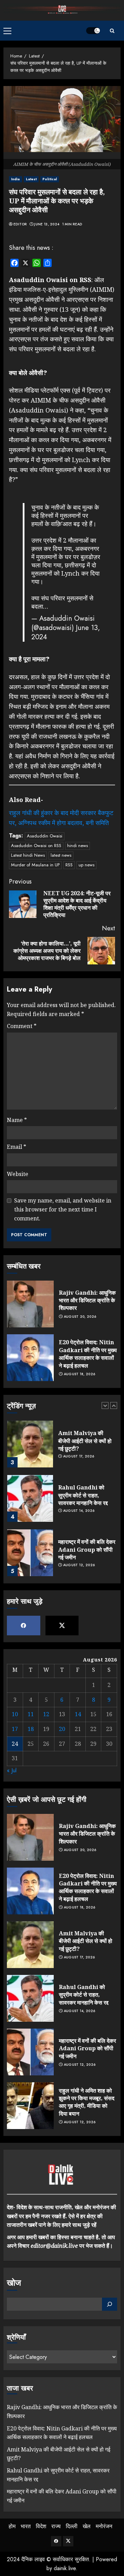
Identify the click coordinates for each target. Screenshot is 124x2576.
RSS (69, 865)
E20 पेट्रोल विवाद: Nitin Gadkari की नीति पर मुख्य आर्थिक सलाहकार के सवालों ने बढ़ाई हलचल (88, 1354)
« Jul (12, 1770)
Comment (22, 1026)
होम (12, 2526)
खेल (87, 2526)
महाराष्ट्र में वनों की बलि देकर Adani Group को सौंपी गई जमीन (87, 1549)
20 (62, 1729)
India (15, 179)
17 (15, 1729)
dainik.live (65, 2568)
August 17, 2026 (79, 1456)
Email (17, 1147)
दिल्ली (72, 2526)
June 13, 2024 (47, 224)
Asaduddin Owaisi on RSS (36, 846)
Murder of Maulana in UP (35, 865)
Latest (31, 179)
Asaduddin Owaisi (45, 836)
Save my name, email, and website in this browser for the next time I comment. (63, 1209)
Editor (20, 224)
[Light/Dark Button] (93, 31)
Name (17, 1120)
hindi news (77, 846)
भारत (26, 2526)
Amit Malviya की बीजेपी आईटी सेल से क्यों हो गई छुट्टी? (85, 1441)
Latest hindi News (28, 855)
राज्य (56, 2526)
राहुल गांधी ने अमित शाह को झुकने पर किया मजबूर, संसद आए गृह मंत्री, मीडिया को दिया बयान (87, 2102)
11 (31, 1714)
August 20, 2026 (80, 1317)
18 (31, 1729)
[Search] (112, 31)
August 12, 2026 (79, 1565)
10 (15, 1714)
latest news (61, 855)
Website (18, 1174)
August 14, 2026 (79, 1511)
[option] (62, 1447)
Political (50, 179)
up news (86, 865)
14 (78, 1714)
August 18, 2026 (80, 1374)
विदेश (41, 2526)
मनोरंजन (104, 2526)
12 (46, 1714)
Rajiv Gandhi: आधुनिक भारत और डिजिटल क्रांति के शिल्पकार (87, 1300)
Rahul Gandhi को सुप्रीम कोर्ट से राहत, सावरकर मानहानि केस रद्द (83, 1495)
